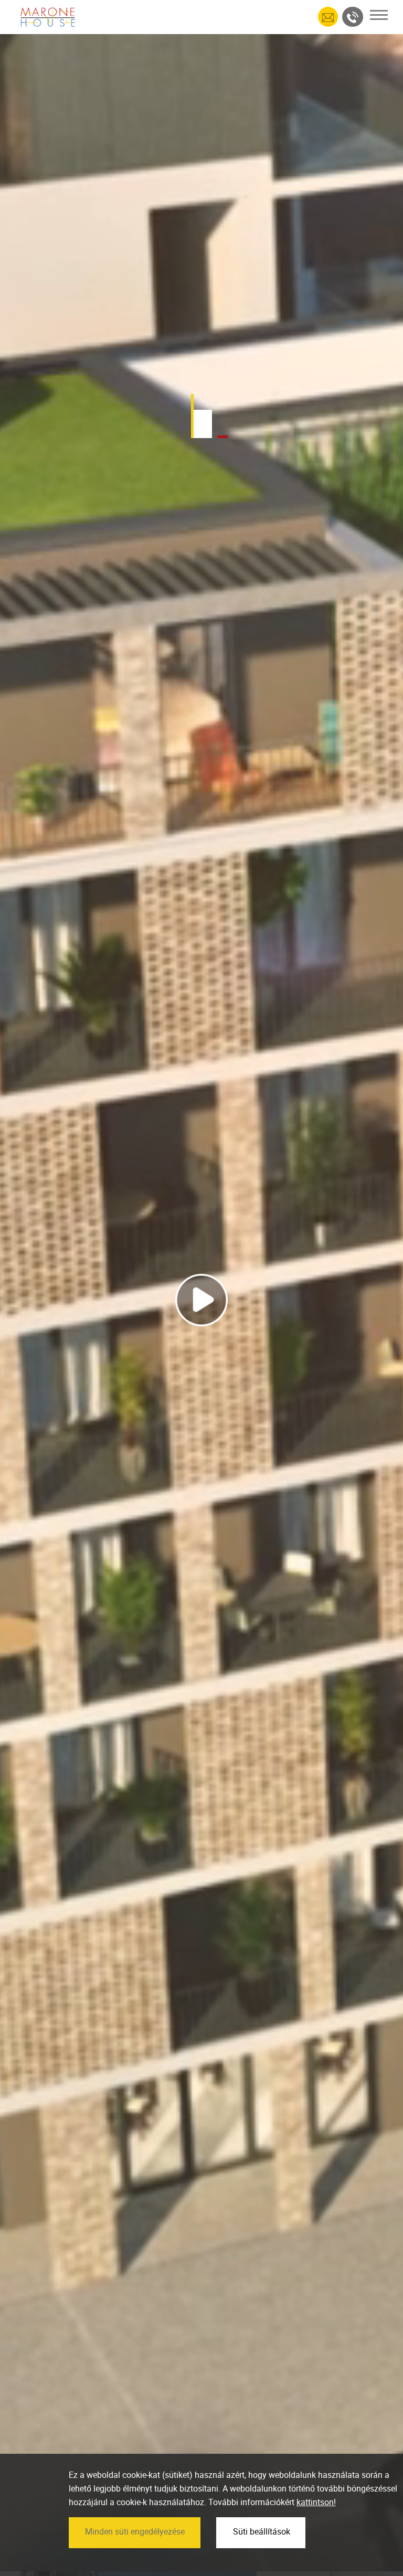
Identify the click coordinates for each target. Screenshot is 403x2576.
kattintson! (316, 2502)
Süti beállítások (262, 2531)
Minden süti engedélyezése (135, 2531)
